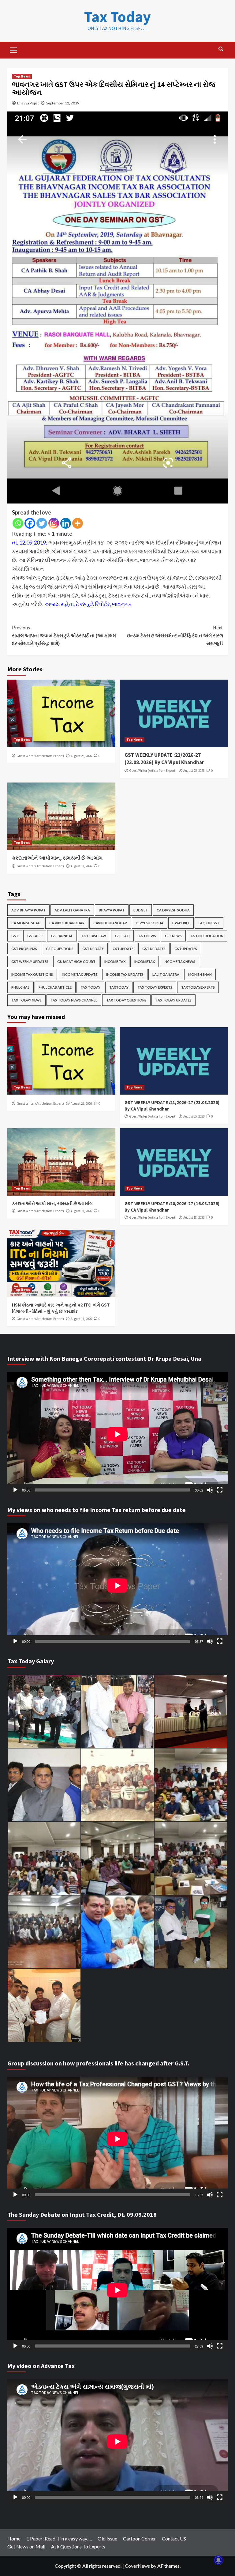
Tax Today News (26, 1000)
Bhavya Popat (28, 103)
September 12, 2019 (63, 103)
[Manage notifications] (218, 2560)
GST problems (24, 949)
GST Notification (207, 936)
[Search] (221, 49)
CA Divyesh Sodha (173, 910)
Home (14, 2538)
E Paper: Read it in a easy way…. (59, 2538)
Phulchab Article (55, 987)
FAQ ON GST (209, 923)
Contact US (174, 2538)
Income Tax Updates (125, 974)
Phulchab (21, 987)
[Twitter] (42, 523)
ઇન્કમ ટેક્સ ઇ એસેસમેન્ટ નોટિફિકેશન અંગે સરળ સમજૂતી (175, 635)
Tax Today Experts (155, 987)
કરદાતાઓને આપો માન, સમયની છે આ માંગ (57, 858)
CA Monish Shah (26, 923)
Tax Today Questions (126, 1000)
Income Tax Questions (32, 974)
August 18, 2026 (81, 866)
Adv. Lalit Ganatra (72, 910)
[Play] (15, 1490)
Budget (141, 910)
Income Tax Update (80, 974)
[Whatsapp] (18, 523)
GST (15, 936)
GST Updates (154, 949)
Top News (22, 76)
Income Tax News (179, 962)
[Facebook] (30, 523)
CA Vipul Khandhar (67, 923)
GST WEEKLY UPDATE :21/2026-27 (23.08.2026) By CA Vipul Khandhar (164, 759)
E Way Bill (181, 923)
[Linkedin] (66, 523)
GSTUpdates (186, 949)
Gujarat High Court (76, 962)
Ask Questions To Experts (78, 2546)
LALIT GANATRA (166, 974)
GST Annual (62, 936)
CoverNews (137, 2566)
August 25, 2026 (81, 756)
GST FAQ (122, 936)
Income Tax (115, 962)
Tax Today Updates (173, 1000)
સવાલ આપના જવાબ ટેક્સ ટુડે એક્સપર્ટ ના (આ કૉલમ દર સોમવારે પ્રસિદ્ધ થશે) (64, 635)
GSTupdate (123, 949)
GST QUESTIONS (60, 949)
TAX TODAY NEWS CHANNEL (74, 1000)
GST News (147, 936)
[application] (117, 1434)
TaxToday (119, 987)
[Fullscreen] (220, 1490)
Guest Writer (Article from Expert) (40, 756)
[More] (78, 523)
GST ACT (35, 936)
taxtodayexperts (198, 987)
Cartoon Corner (140, 2538)
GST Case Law (94, 936)
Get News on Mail (26, 2546)
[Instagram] (54, 523)
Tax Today (117, 17)
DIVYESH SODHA (150, 923)
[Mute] (210, 1490)
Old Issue (107, 2538)
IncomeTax (145, 962)
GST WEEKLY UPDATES (30, 962)
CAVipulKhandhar (110, 923)
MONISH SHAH (200, 974)
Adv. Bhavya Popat (28, 910)
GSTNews (173, 936)
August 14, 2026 (81, 1319)
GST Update (93, 949)
